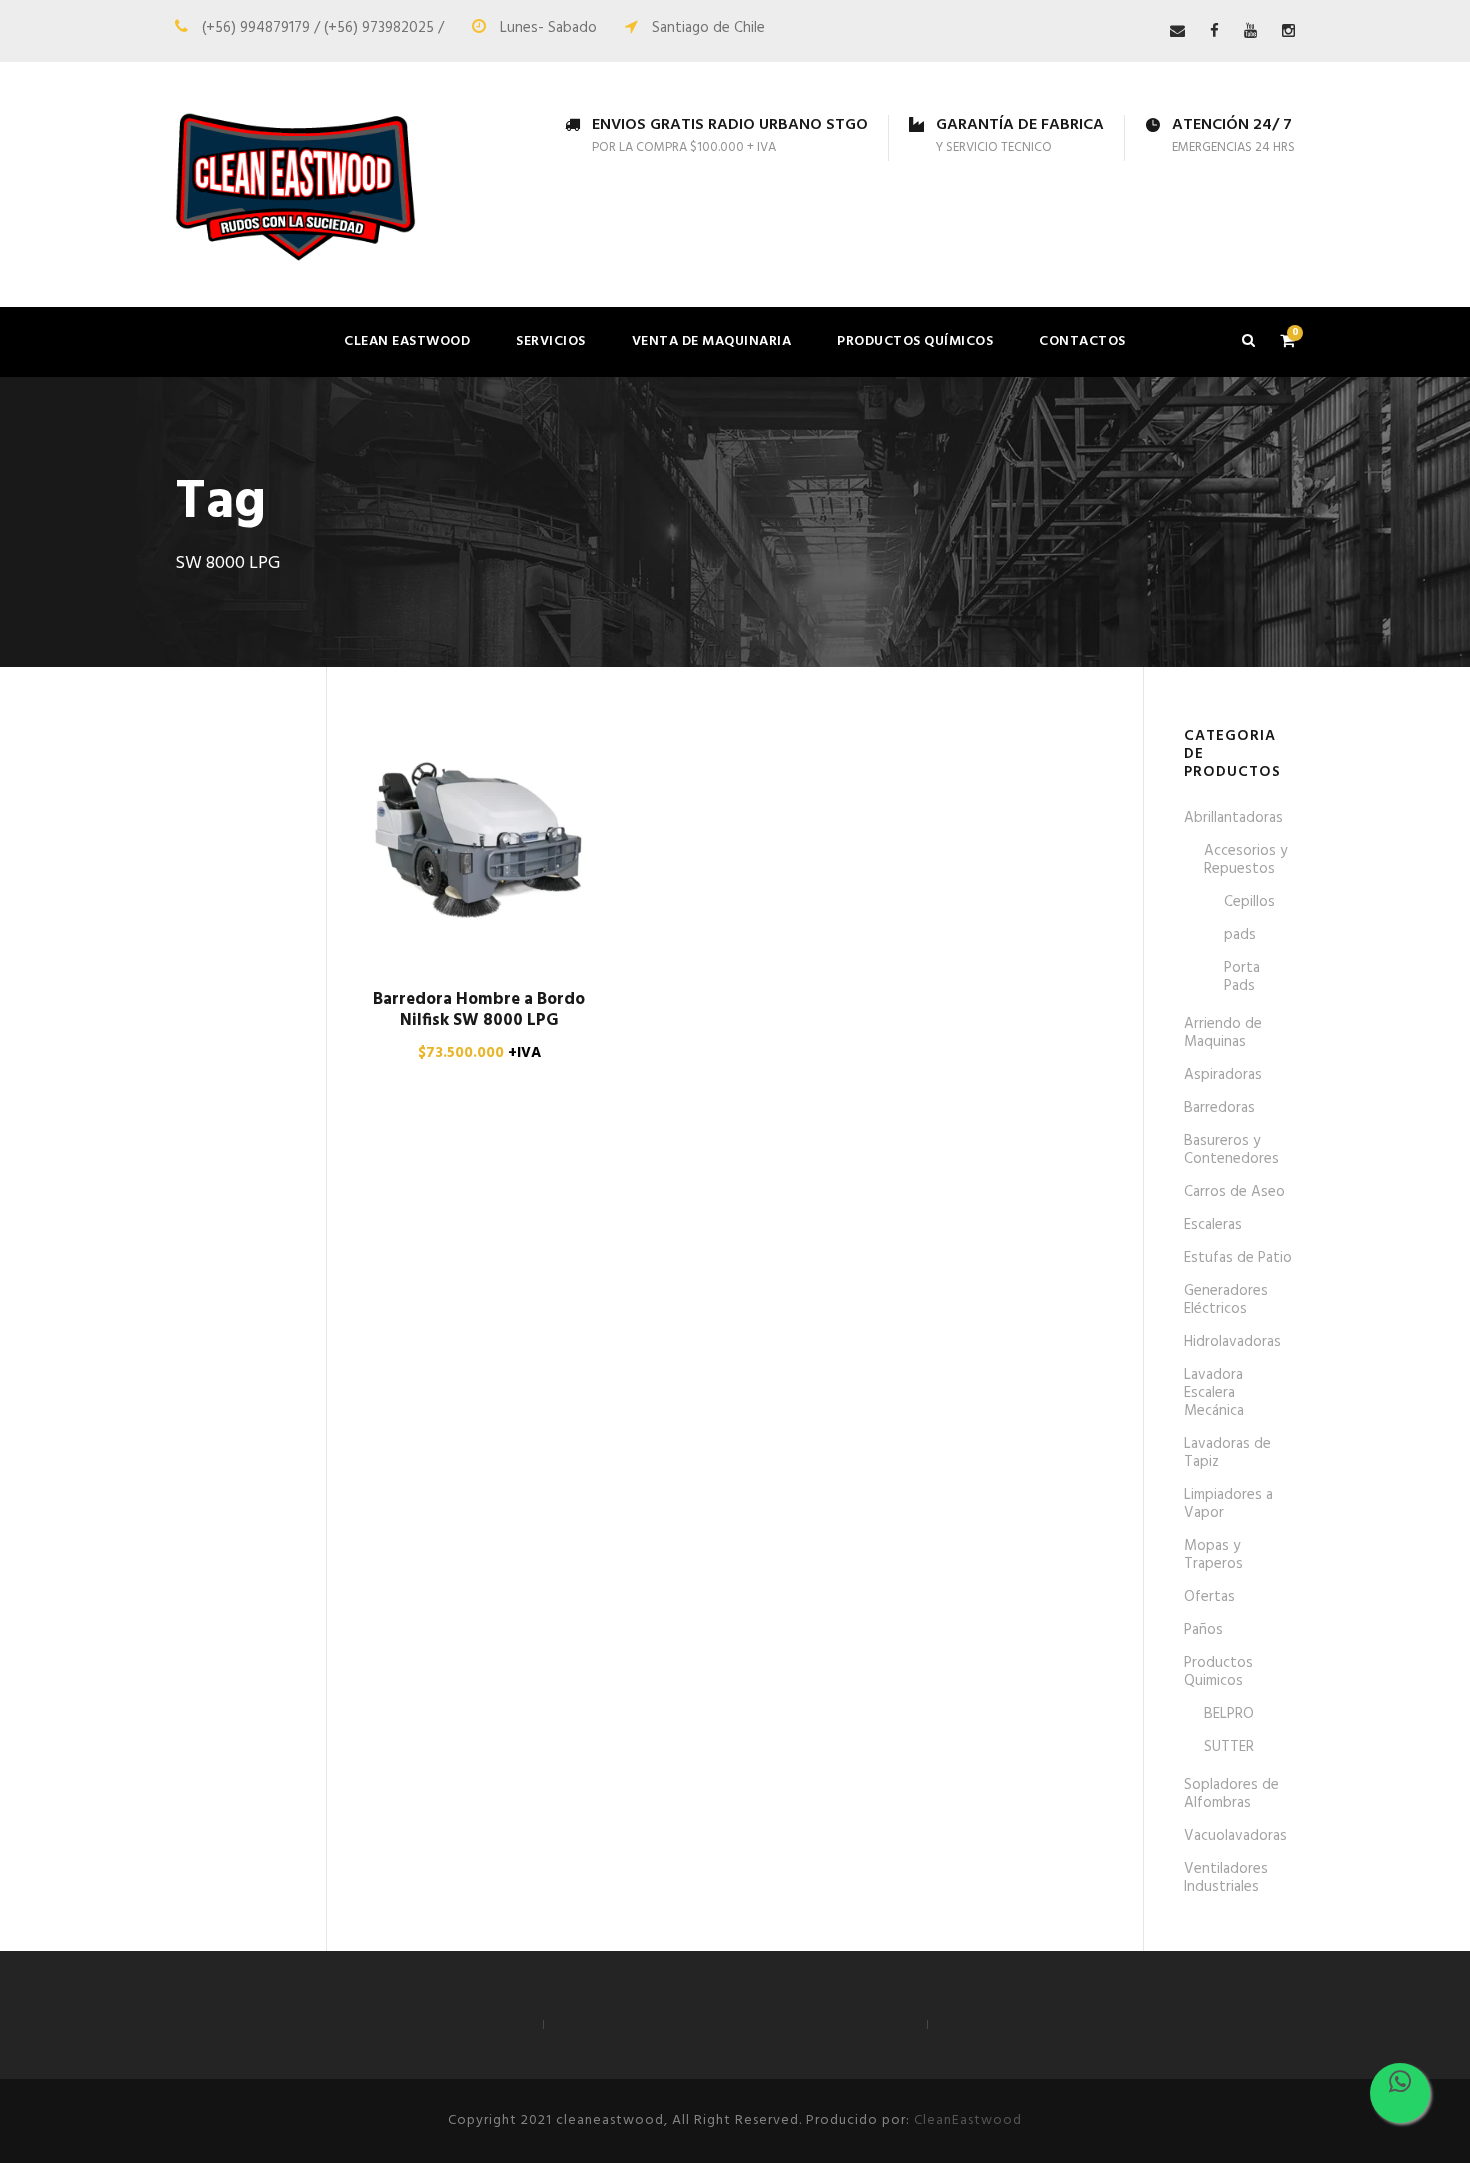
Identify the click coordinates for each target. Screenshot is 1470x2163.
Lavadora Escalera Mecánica (1214, 1393)
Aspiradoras (1223, 1075)
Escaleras (1213, 1225)
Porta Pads (1242, 977)
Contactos (1082, 341)
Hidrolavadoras (1232, 1342)
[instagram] (1288, 32)
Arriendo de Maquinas (1223, 1033)
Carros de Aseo (1234, 1192)
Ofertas (1209, 1597)
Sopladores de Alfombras (1231, 1794)
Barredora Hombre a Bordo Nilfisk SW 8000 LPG (479, 1009)
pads (1240, 935)
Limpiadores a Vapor (1228, 1504)
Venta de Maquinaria (712, 341)
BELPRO (1229, 1714)
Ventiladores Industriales (1226, 1878)
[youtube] (1250, 32)
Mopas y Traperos (1213, 1555)
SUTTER (1229, 1747)
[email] (1177, 32)
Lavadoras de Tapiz (1227, 1453)
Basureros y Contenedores (1231, 1150)
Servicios (551, 341)
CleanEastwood (968, 2120)
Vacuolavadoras (1235, 1836)
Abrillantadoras (1233, 818)
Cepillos (1249, 902)
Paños (1203, 1630)
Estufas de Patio (1238, 1258)
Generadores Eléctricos (1226, 1300)
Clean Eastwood (407, 341)
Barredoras (1219, 1108)
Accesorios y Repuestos (1245, 860)
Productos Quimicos (1218, 1672)
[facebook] (1214, 32)
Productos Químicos (915, 341)
